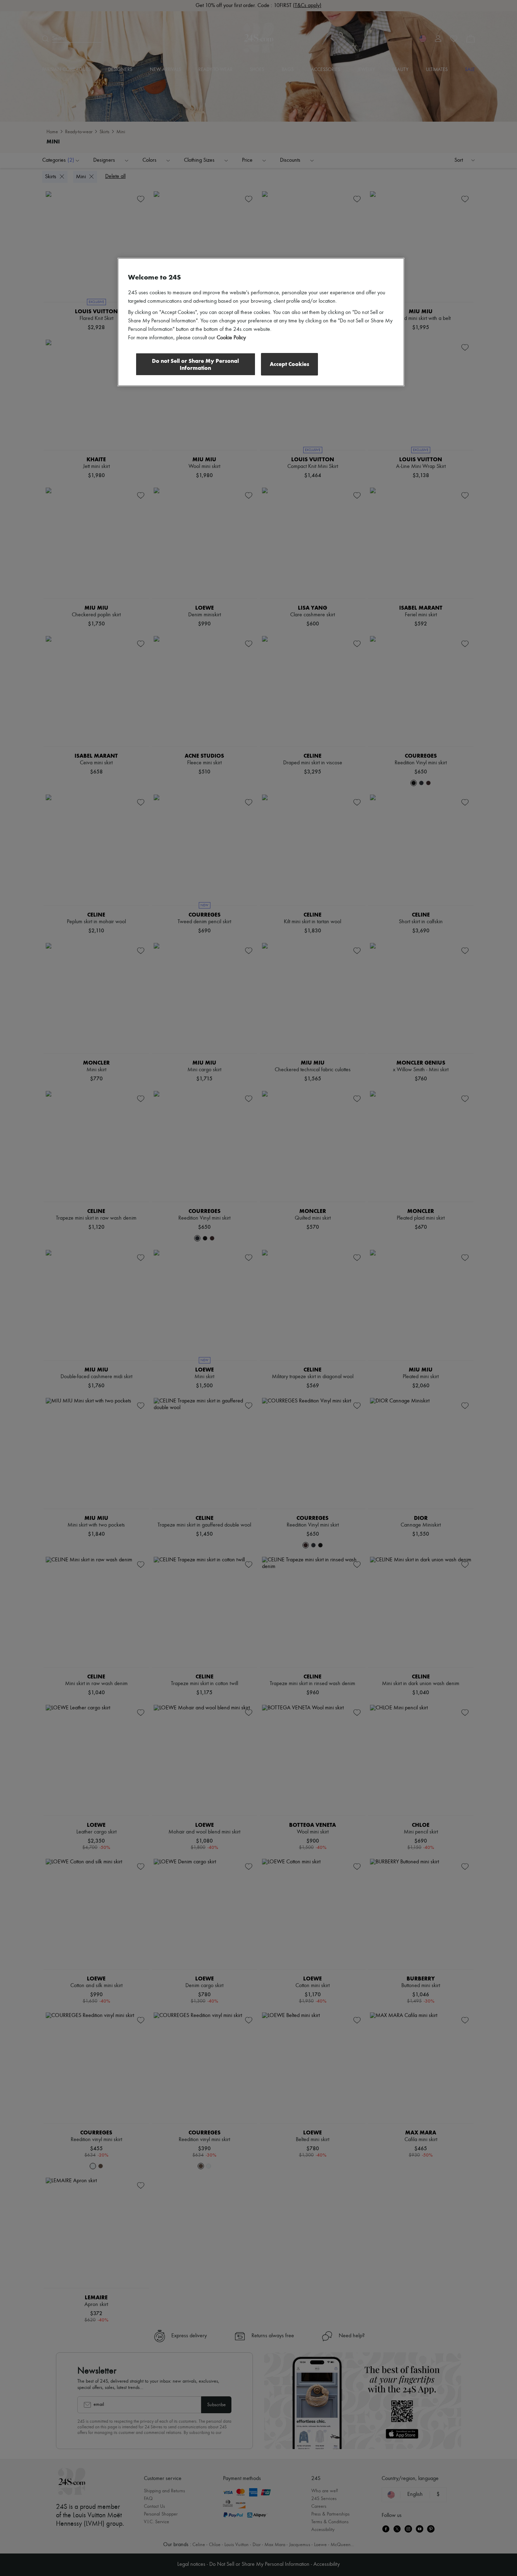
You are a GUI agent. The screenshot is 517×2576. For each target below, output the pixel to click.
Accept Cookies (289, 364)
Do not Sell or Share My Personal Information (195, 364)
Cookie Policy (231, 338)
